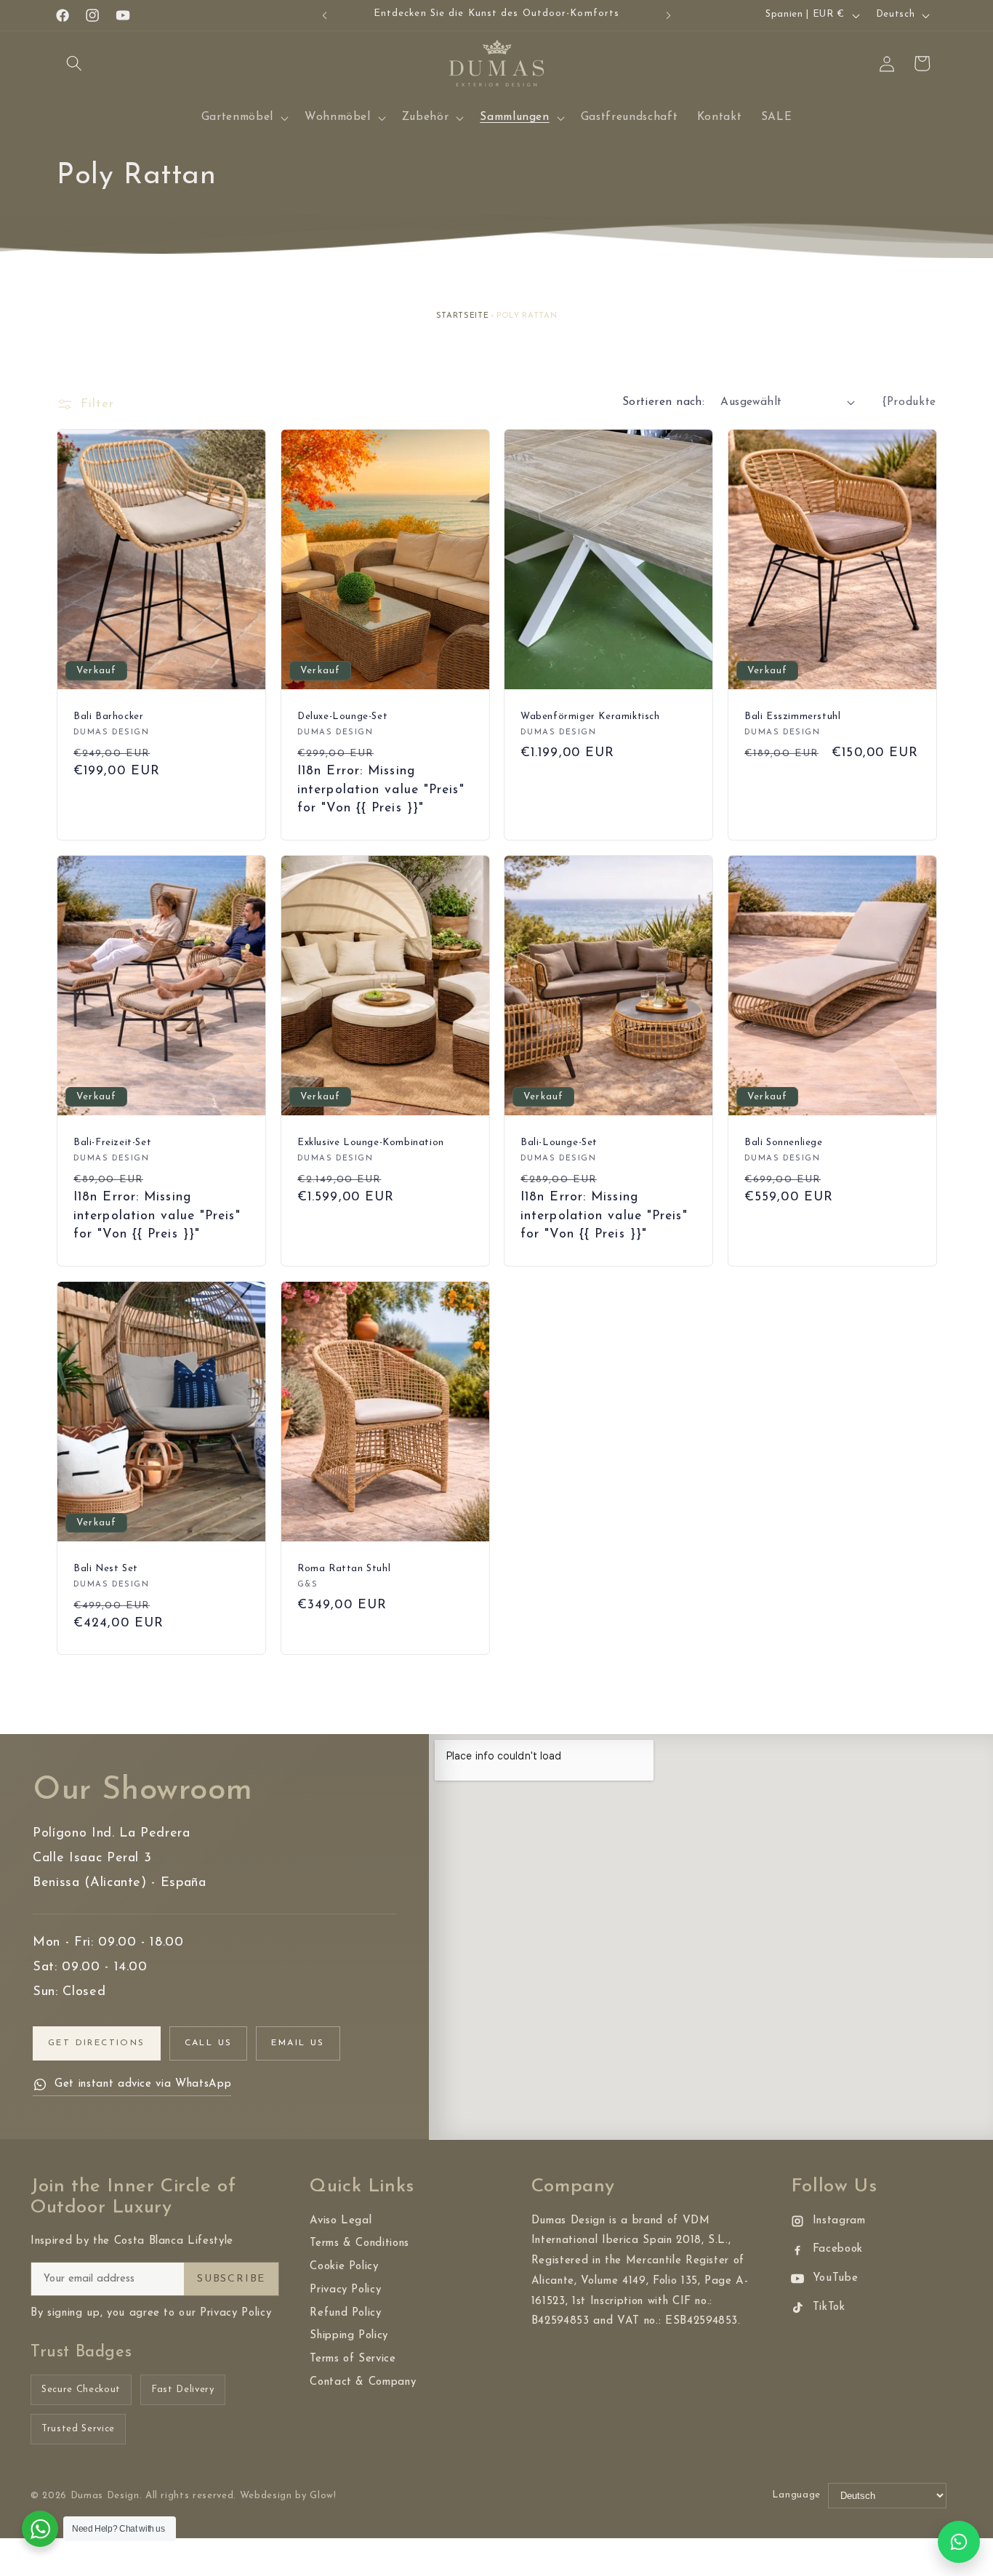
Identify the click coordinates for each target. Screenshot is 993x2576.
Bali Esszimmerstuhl (792, 717)
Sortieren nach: (664, 402)
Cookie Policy (344, 2267)
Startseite (463, 316)
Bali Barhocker (108, 717)
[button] (74, 63)
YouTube (836, 2278)
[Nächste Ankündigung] (669, 15)
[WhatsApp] (959, 2542)
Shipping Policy (349, 2336)
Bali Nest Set (106, 1568)
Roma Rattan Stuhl (344, 1568)
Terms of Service (353, 2359)
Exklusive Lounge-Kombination (371, 1143)
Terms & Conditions (359, 2243)
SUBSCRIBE (231, 2279)
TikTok (829, 2307)
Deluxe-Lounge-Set (342, 717)
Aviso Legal (341, 2221)
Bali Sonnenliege (784, 1143)
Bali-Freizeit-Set (112, 1143)
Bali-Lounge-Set (559, 1143)
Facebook (838, 2249)
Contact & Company (363, 2382)
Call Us (209, 2043)
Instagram (839, 2221)
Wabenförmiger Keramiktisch (590, 717)
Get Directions (97, 2043)
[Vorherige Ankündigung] (325, 15)
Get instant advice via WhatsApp (143, 2084)
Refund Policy (346, 2313)
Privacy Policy (345, 2290)
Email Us (298, 2043)
